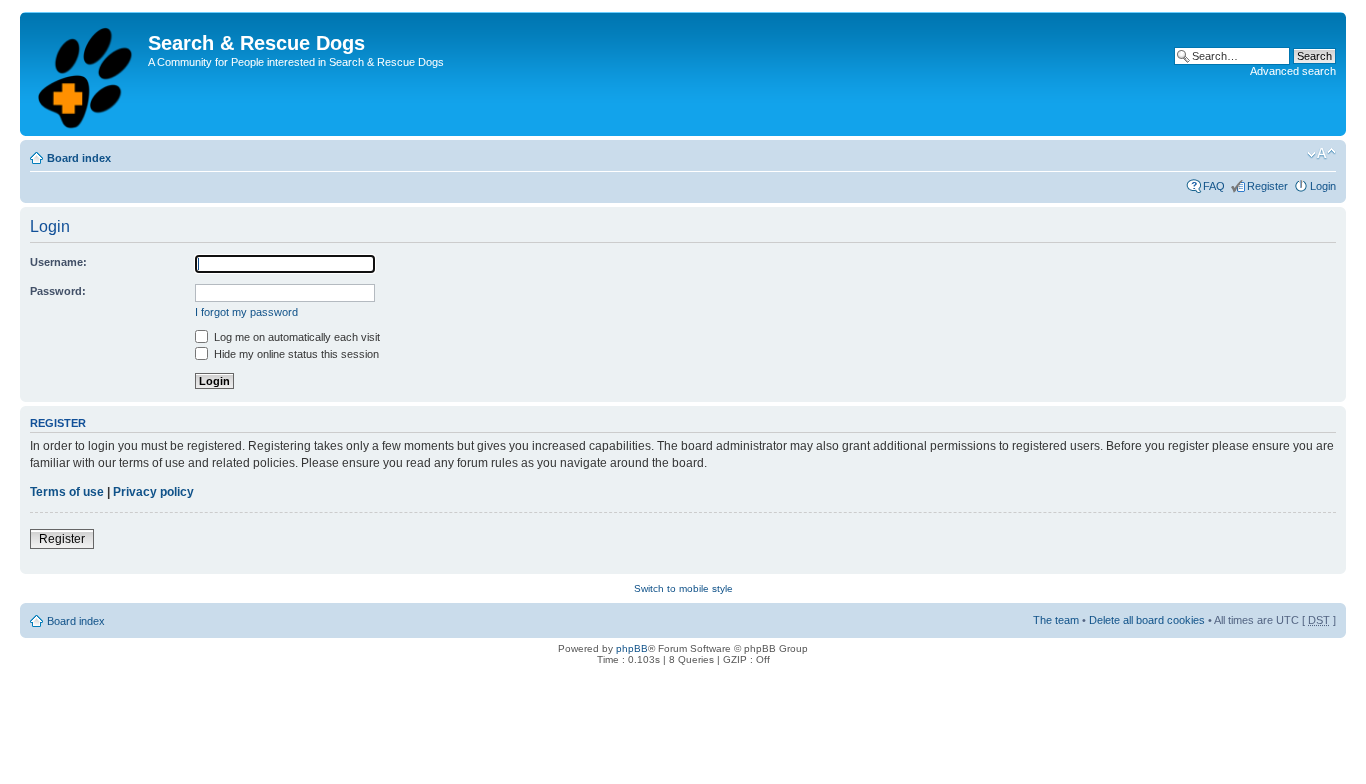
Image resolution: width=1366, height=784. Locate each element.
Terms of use (67, 492)
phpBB (632, 648)
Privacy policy (153, 492)
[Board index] (86, 74)
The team (1056, 620)
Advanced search (1293, 71)
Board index (79, 158)
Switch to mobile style (683, 588)
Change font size (1321, 154)
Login (1323, 186)
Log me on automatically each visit (295, 337)
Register (1267, 186)
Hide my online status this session (295, 354)
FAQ (1214, 186)
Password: (58, 291)
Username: (58, 262)
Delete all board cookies (1147, 620)
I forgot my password (246, 312)
